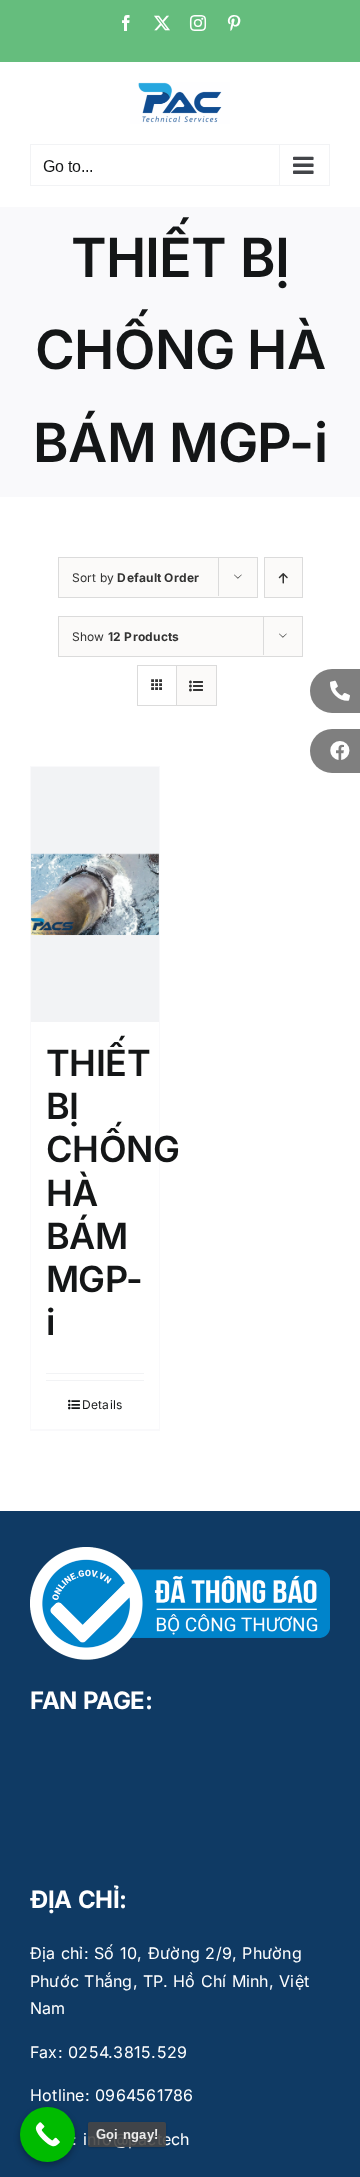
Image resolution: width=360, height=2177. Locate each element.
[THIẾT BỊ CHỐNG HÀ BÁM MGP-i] (95, 894)
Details (102, 1404)
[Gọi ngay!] (47, 2134)
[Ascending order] (283, 577)
